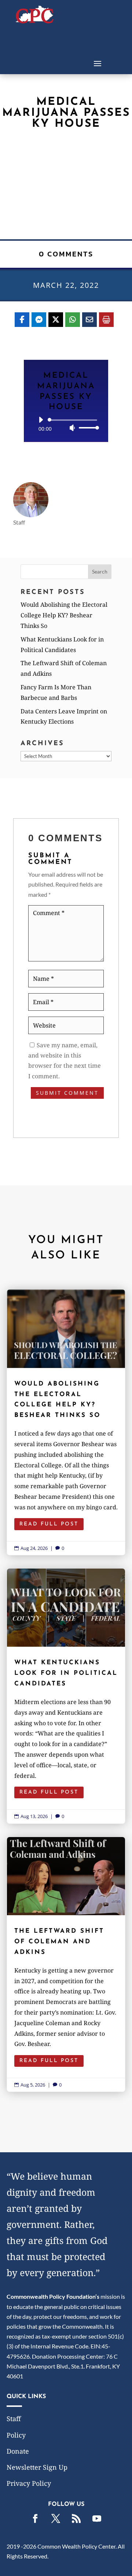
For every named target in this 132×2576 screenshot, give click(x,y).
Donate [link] (18, 2451)
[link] (35, 21)
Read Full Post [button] (49, 1524)
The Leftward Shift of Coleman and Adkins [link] (66, 1965)
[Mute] (72, 428)
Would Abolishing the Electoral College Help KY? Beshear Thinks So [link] (64, 615)
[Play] (41, 420)
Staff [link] (14, 2419)
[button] (98, 63)
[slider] (87, 428)
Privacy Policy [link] (29, 2483)
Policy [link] (16, 2435)
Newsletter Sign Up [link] (37, 2467)
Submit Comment (67, 1093)
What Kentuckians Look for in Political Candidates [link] (66, 1696)
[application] (66, 424)
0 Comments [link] (66, 254)
